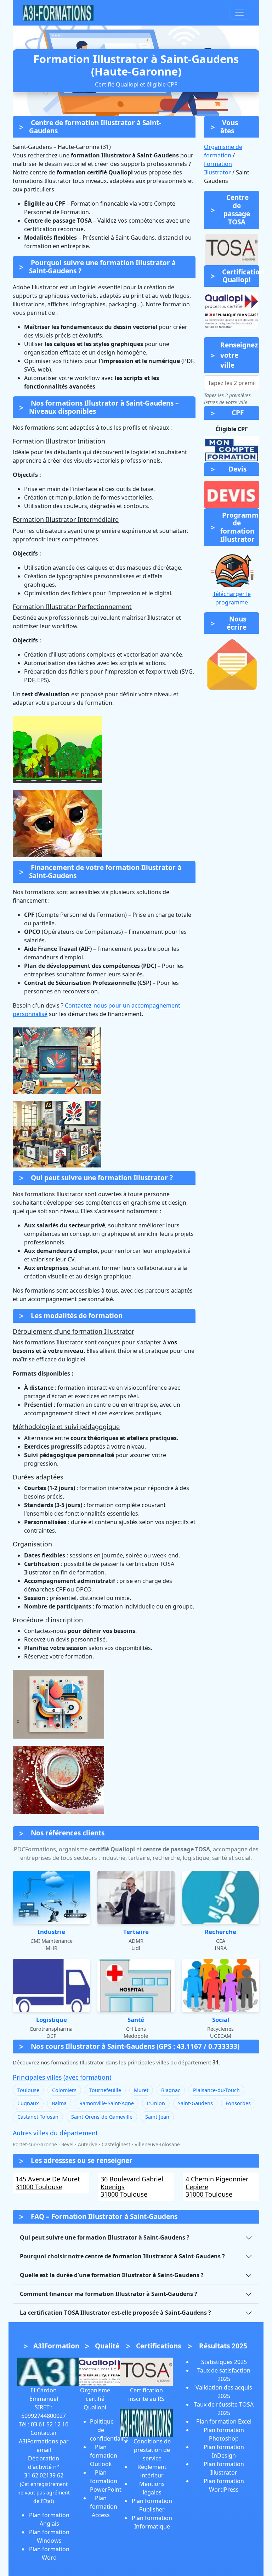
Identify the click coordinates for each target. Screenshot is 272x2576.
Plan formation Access (104, 2507)
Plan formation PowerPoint (106, 2481)
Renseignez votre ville (239, 355)
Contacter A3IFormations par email (44, 2441)
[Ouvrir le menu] (239, 13)
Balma (59, 2103)
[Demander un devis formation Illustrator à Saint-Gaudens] (232, 494)
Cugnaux (28, 2103)
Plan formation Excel (224, 2421)
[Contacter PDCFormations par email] (232, 665)
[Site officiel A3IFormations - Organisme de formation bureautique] (52, 2371)
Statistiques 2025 (224, 2362)
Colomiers (64, 2090)
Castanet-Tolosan (38, 2117)
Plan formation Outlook (104, 2455)
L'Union (156, 2103)
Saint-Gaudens (195, 2103)
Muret (141, 2090)
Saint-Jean (157, 2117)
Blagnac (171, 2090)
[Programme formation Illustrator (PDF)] (232, 569)
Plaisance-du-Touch (216, 2090)
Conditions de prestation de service (152, 2450)
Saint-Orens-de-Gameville (102, 2117)
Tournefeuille (105, 2090)
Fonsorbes (238, 2103)
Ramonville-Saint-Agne (107, 2103)
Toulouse (28, 2090)
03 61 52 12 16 (50, 2424)
